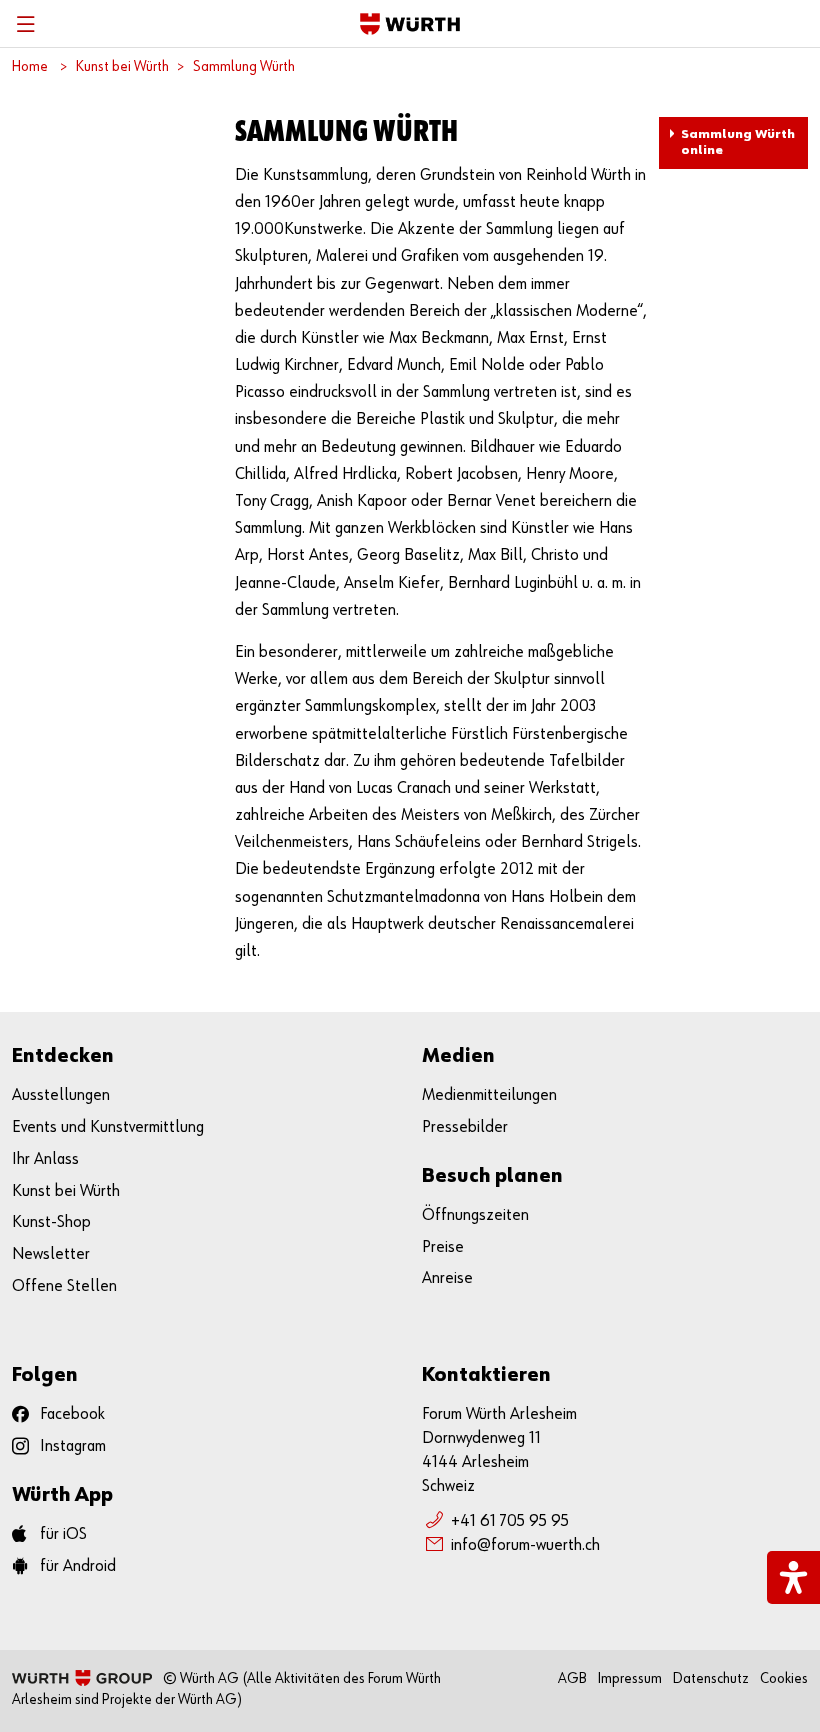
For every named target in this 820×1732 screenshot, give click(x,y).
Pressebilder (465, 1127)
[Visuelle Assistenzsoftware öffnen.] (793, 1577)
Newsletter (51, 1254)
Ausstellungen (61, 1095)
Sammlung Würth (244, 66)
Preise (443, 1247)
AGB (572, 1678)
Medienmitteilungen (489, 1095)
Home (30, 66)
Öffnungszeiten (475, 1215)
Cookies (784, 1678)
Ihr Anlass (45, 1159)
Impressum (630, 1678)
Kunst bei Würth (122, 66)
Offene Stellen (64, 1286)
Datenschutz (711, 1678)
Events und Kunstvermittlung (108, 1127)
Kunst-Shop (51, 1222)
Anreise (447, 1278)
